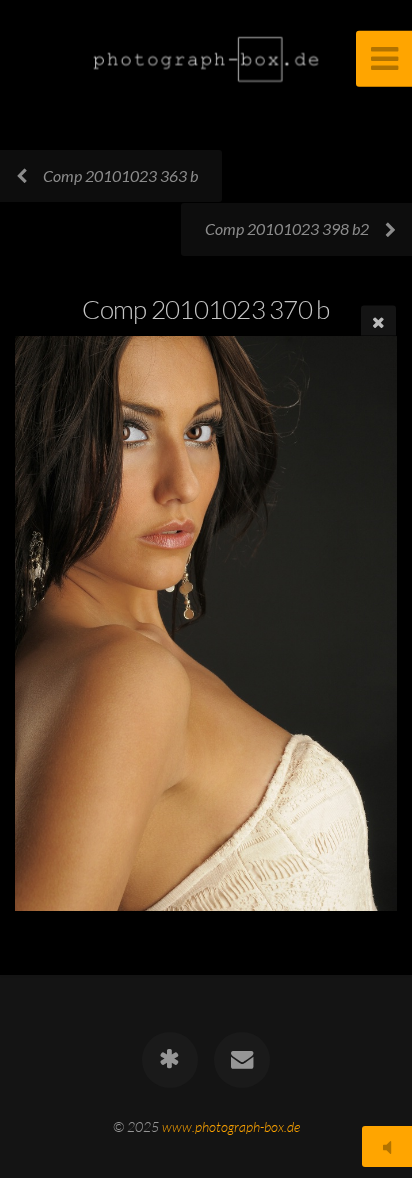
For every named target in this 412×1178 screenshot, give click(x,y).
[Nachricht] (242, 1060)
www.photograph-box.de (231, 1126)
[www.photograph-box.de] (170, 1060)
